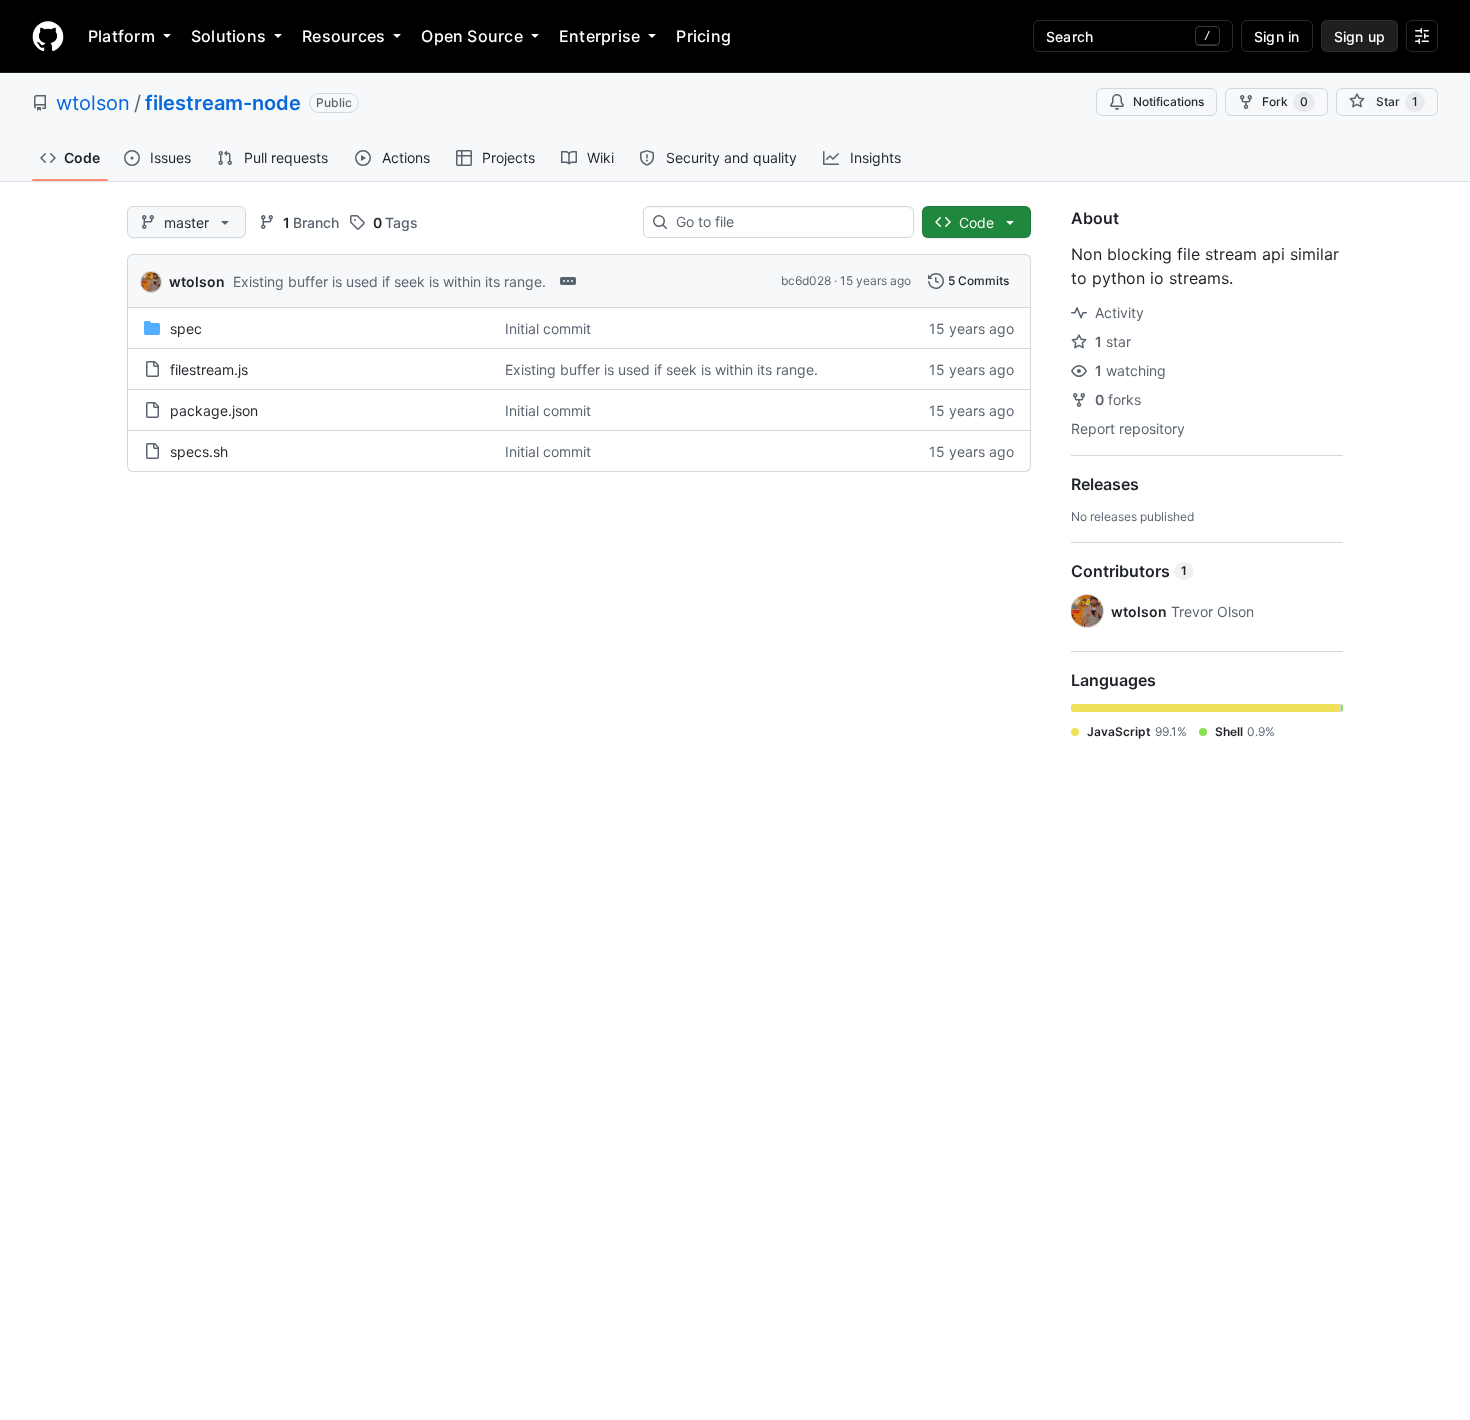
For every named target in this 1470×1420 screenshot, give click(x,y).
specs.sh (199, 451)
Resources (343, 36)
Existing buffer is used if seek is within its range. (389, 281)
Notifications (1168, 101)
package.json (214, 410)
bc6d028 (806, 280)
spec (186, 328)
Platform (121, 36)
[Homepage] (48, 36)
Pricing (703, 36)
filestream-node (223, 103)
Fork (1285, 101)
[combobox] (786, 222)
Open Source (472, 36)
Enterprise (599, 36)
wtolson (93, 103)
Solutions (228, 36)
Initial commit (548, 328)
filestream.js (209, 369)
